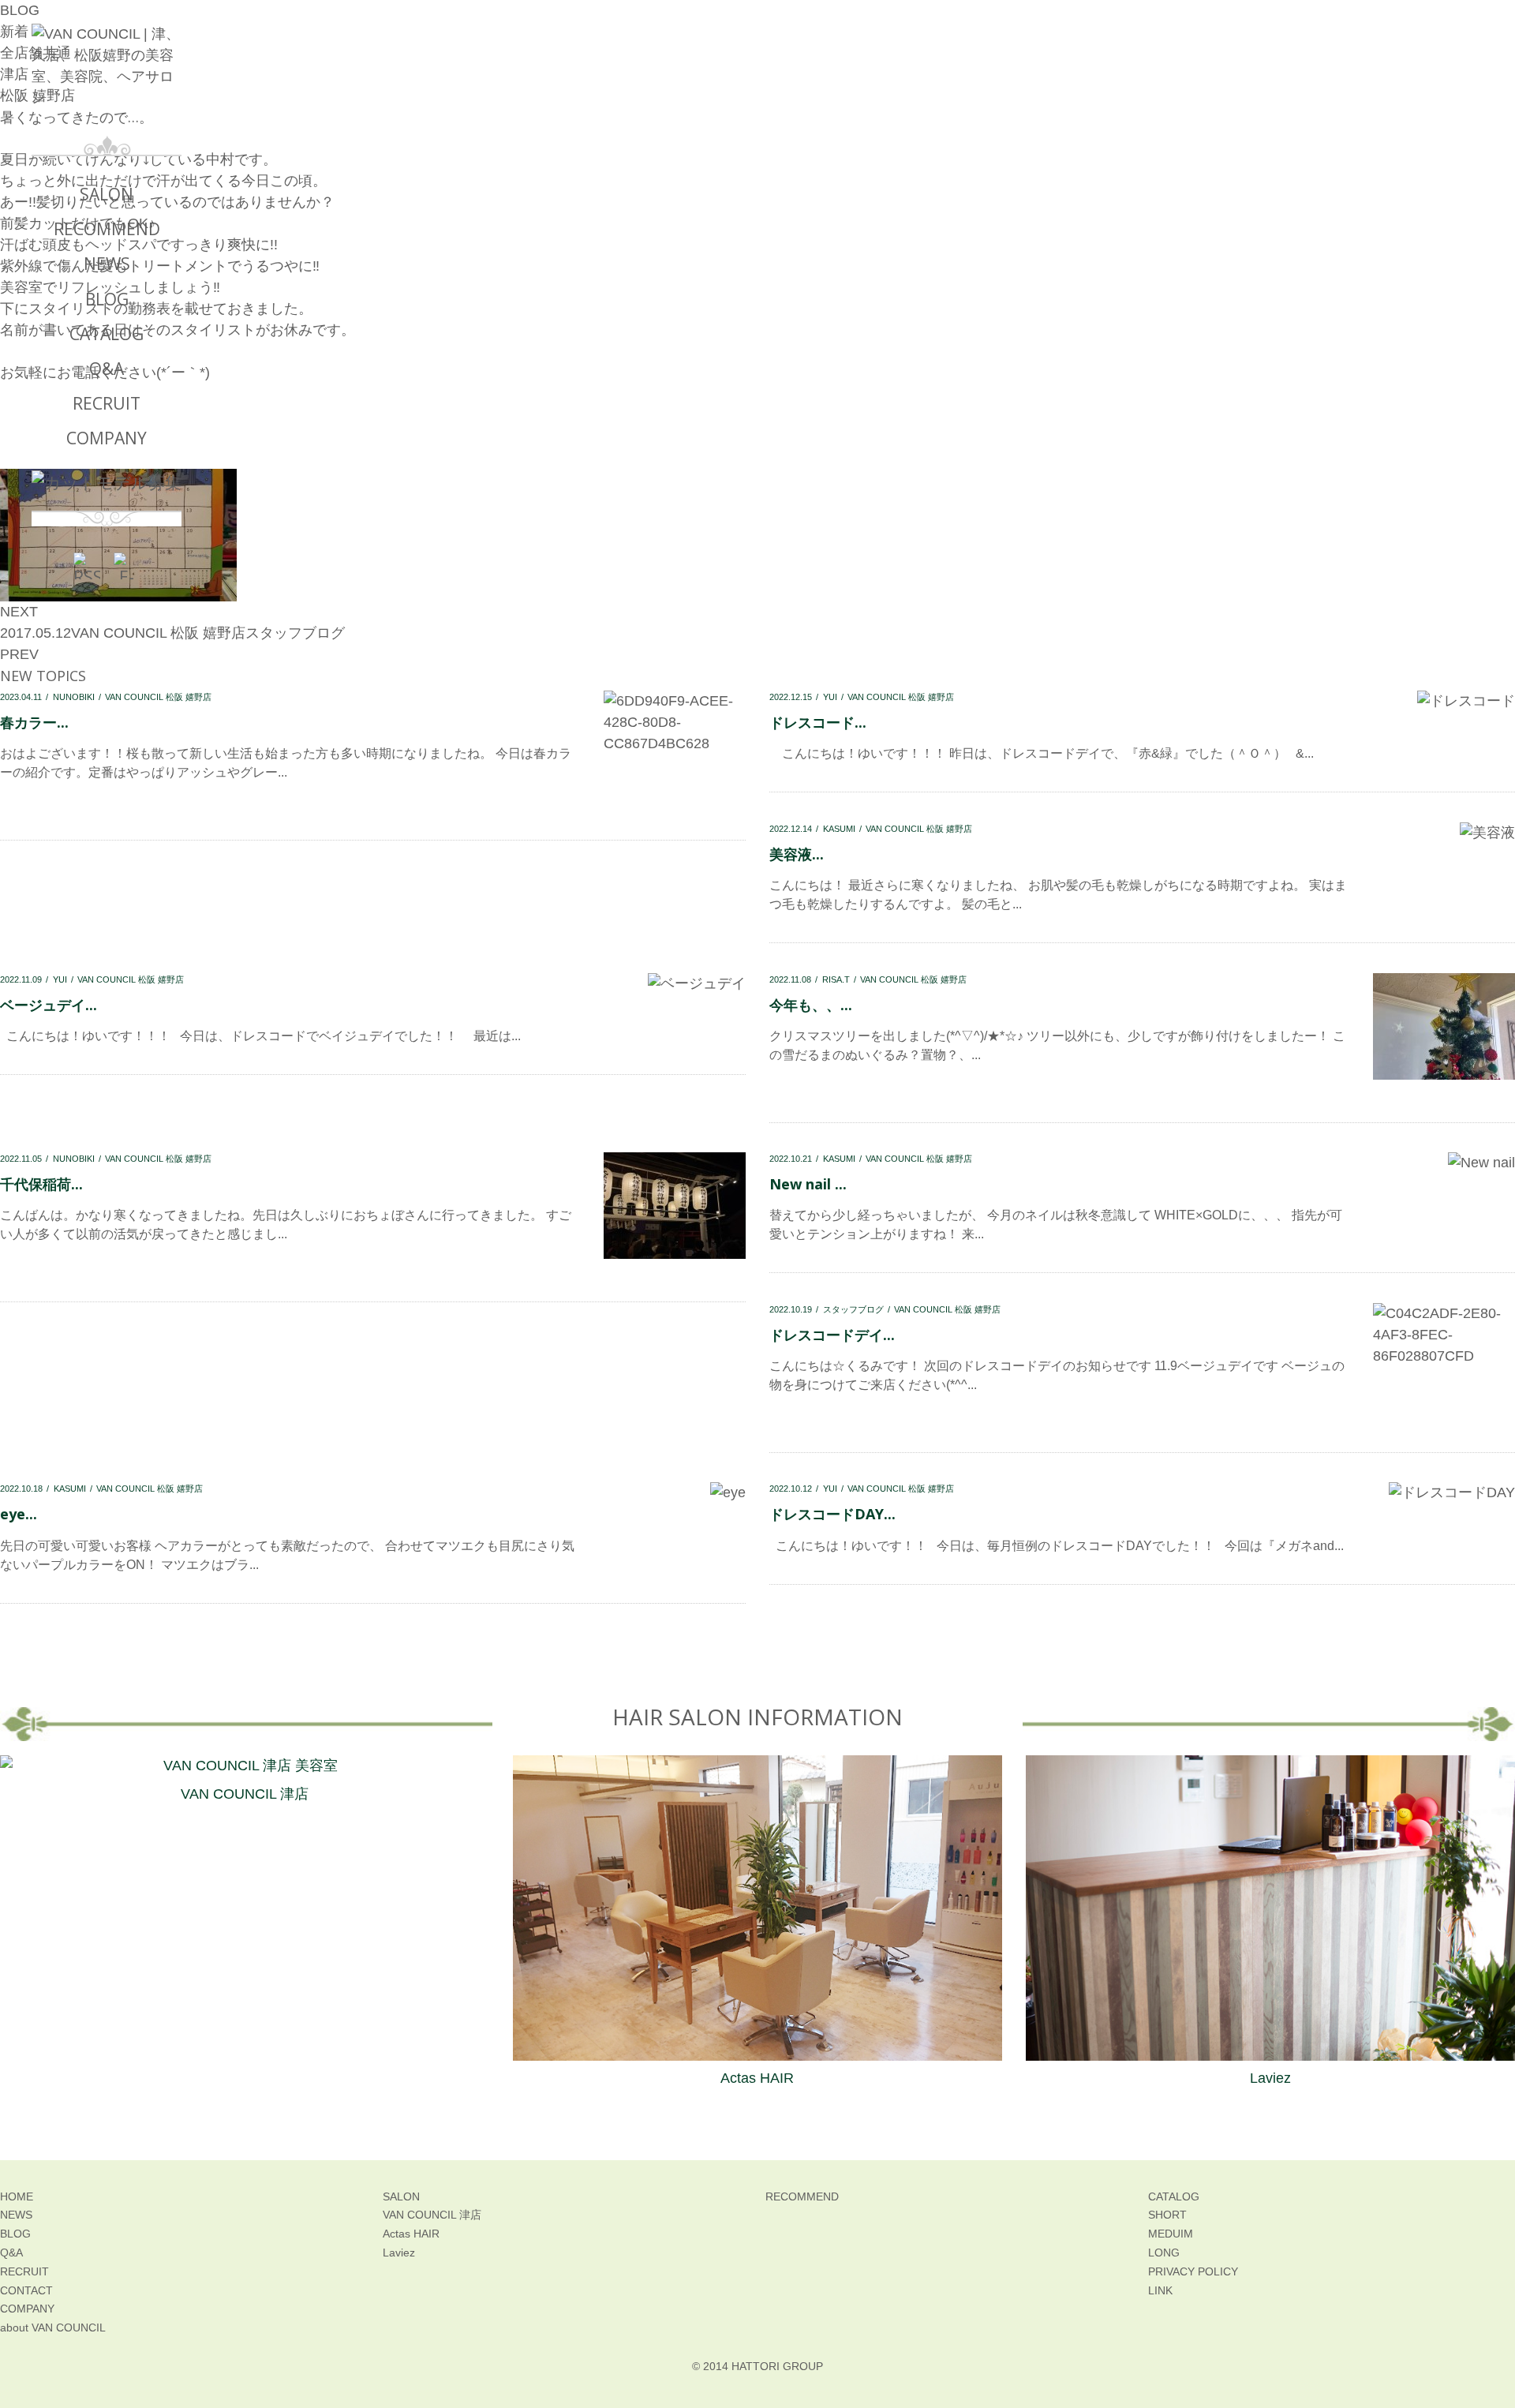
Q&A (107, 369)
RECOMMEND (107, 229)
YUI (830, 697)
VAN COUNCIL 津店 (245, 1794)
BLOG (107, 299)
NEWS (107, 264)
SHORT (1167, 2215)
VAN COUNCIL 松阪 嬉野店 (901, 697)
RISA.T (836, 979)
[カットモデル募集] (107, 483)
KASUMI (839, 829)
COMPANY (107, 438)
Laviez (1270, 2078)
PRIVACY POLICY (1193, 2271)
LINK (1160, 2290)
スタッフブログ (295, 633)
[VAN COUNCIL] (107, 79)
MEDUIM (1171, 2234)
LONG (1164, 2253)
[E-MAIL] (127, 566)
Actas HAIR (757, 2078)
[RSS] (87, 566)
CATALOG (107, 334)
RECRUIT (107, 403)
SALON (107, 194)
